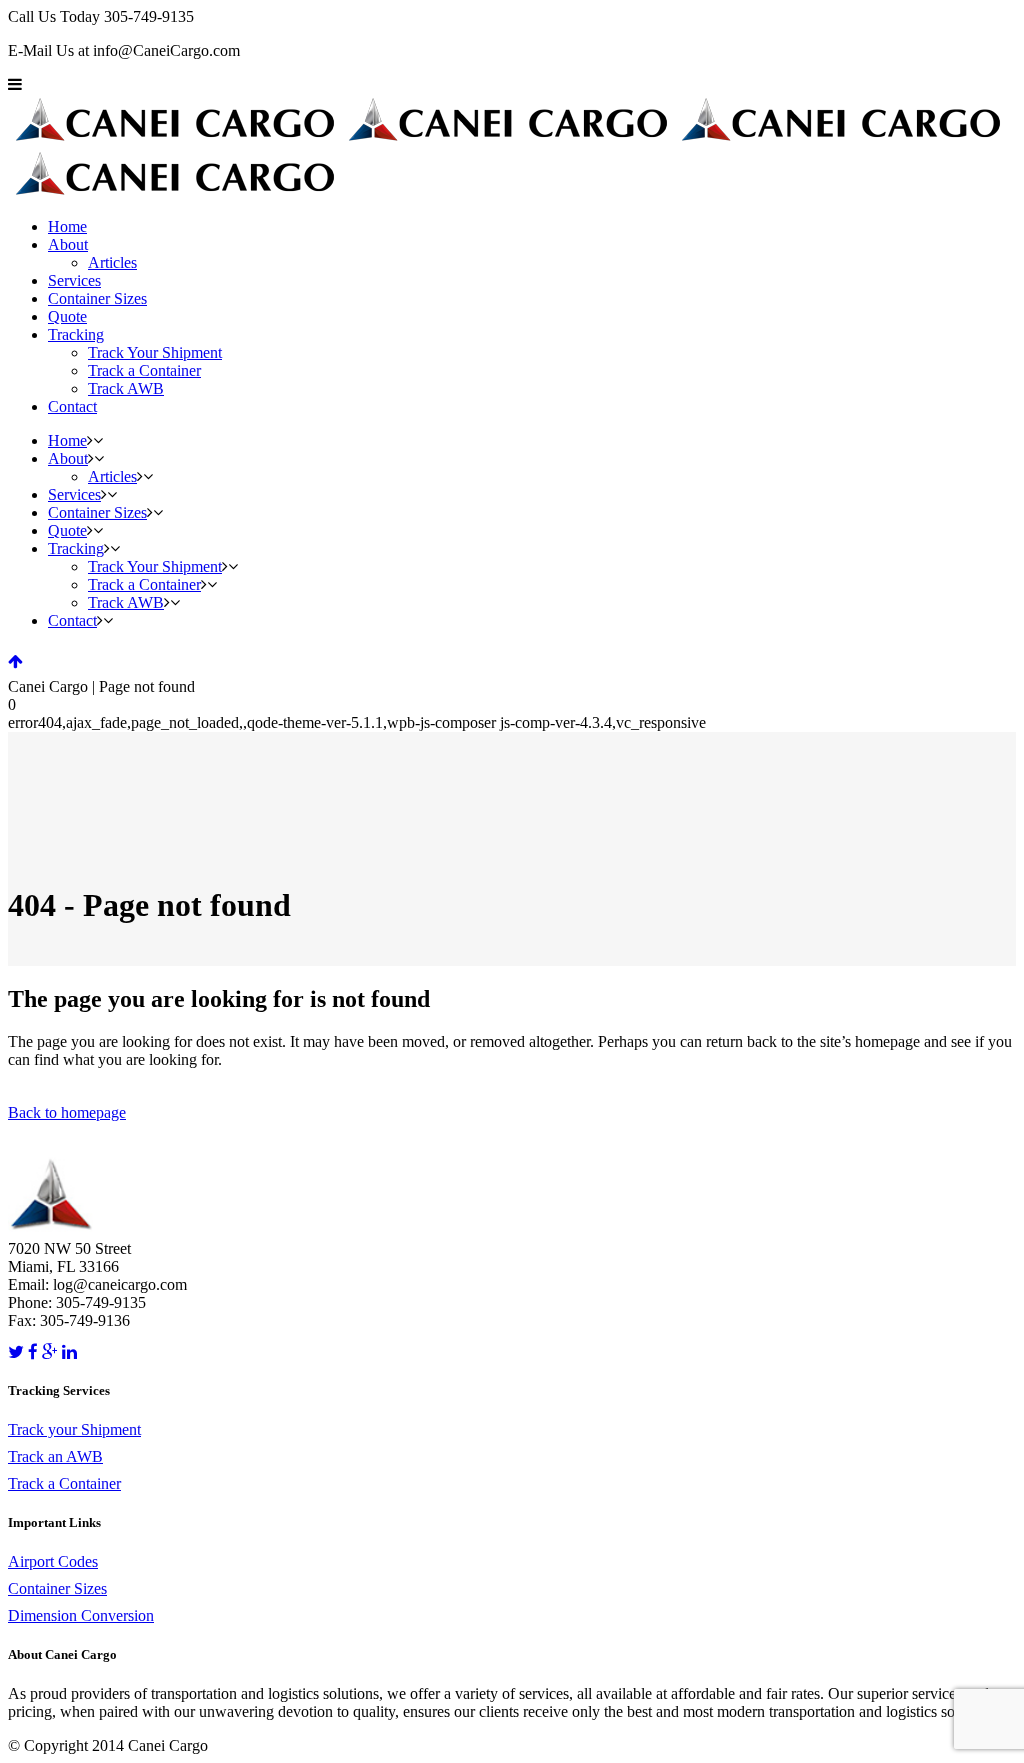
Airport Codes (53, 1561)
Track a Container (64, 1483)
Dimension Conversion (81, 1615)
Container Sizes (57, 1588)
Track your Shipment (74, 1429)
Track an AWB (55, 1456)
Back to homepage (67, 1112)
